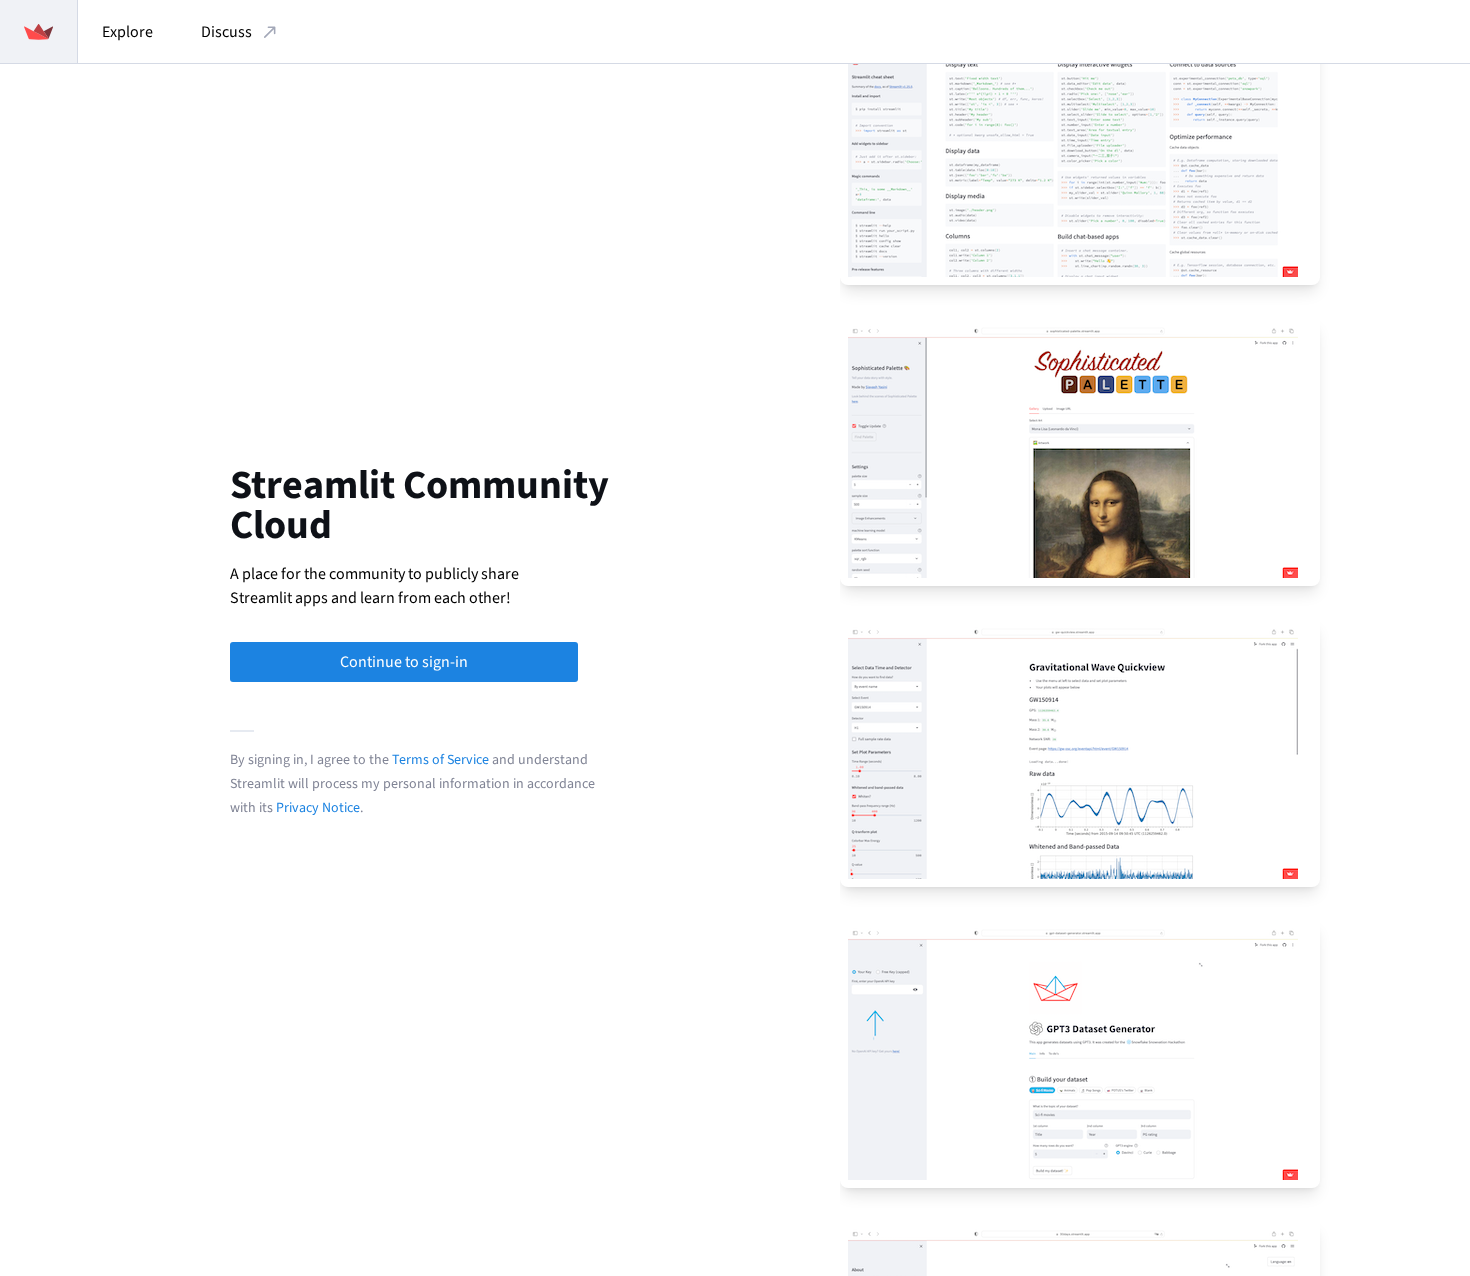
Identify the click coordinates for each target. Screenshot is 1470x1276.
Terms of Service (440, 760)
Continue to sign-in (404, 662)
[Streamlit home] (39, 31)
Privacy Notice (318, 808)
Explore (127, 32)
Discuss (226, 32)
